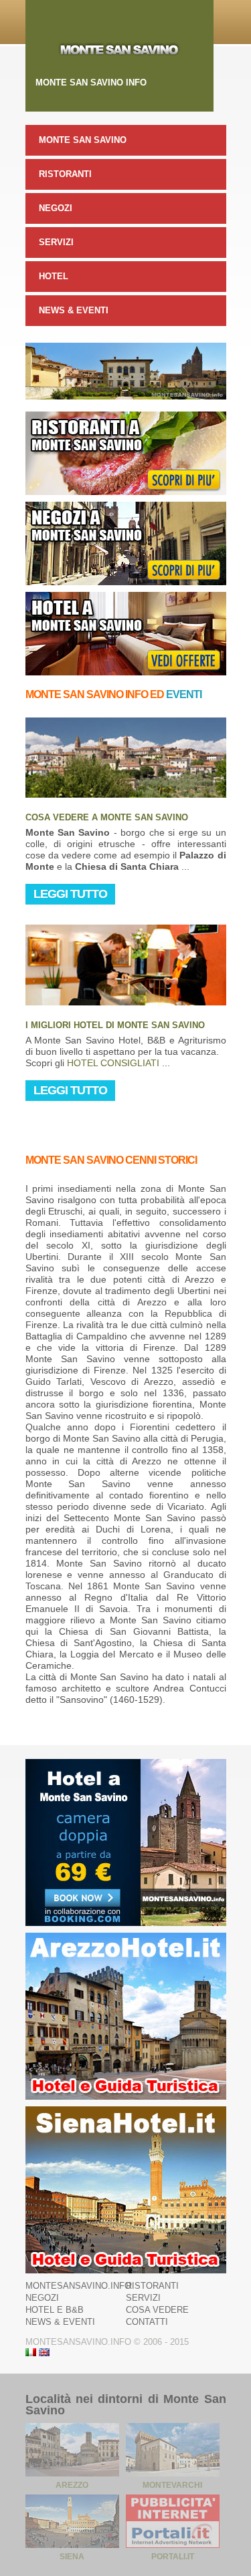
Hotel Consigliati (113, 1063)
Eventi (184, 694)
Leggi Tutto (70, 894)
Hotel (54, 276)
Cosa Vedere (157, 2310)
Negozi (56, 208)
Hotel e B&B (55, 2310)
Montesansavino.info (78, 2286)
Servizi (56, 242)
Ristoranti (65, 174)
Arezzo (72, 2485)
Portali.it (173, 2557)
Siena (72, 2557)
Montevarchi (172, 2485)
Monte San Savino (83, 140)
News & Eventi (74, 310)
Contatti (147, 2322)
